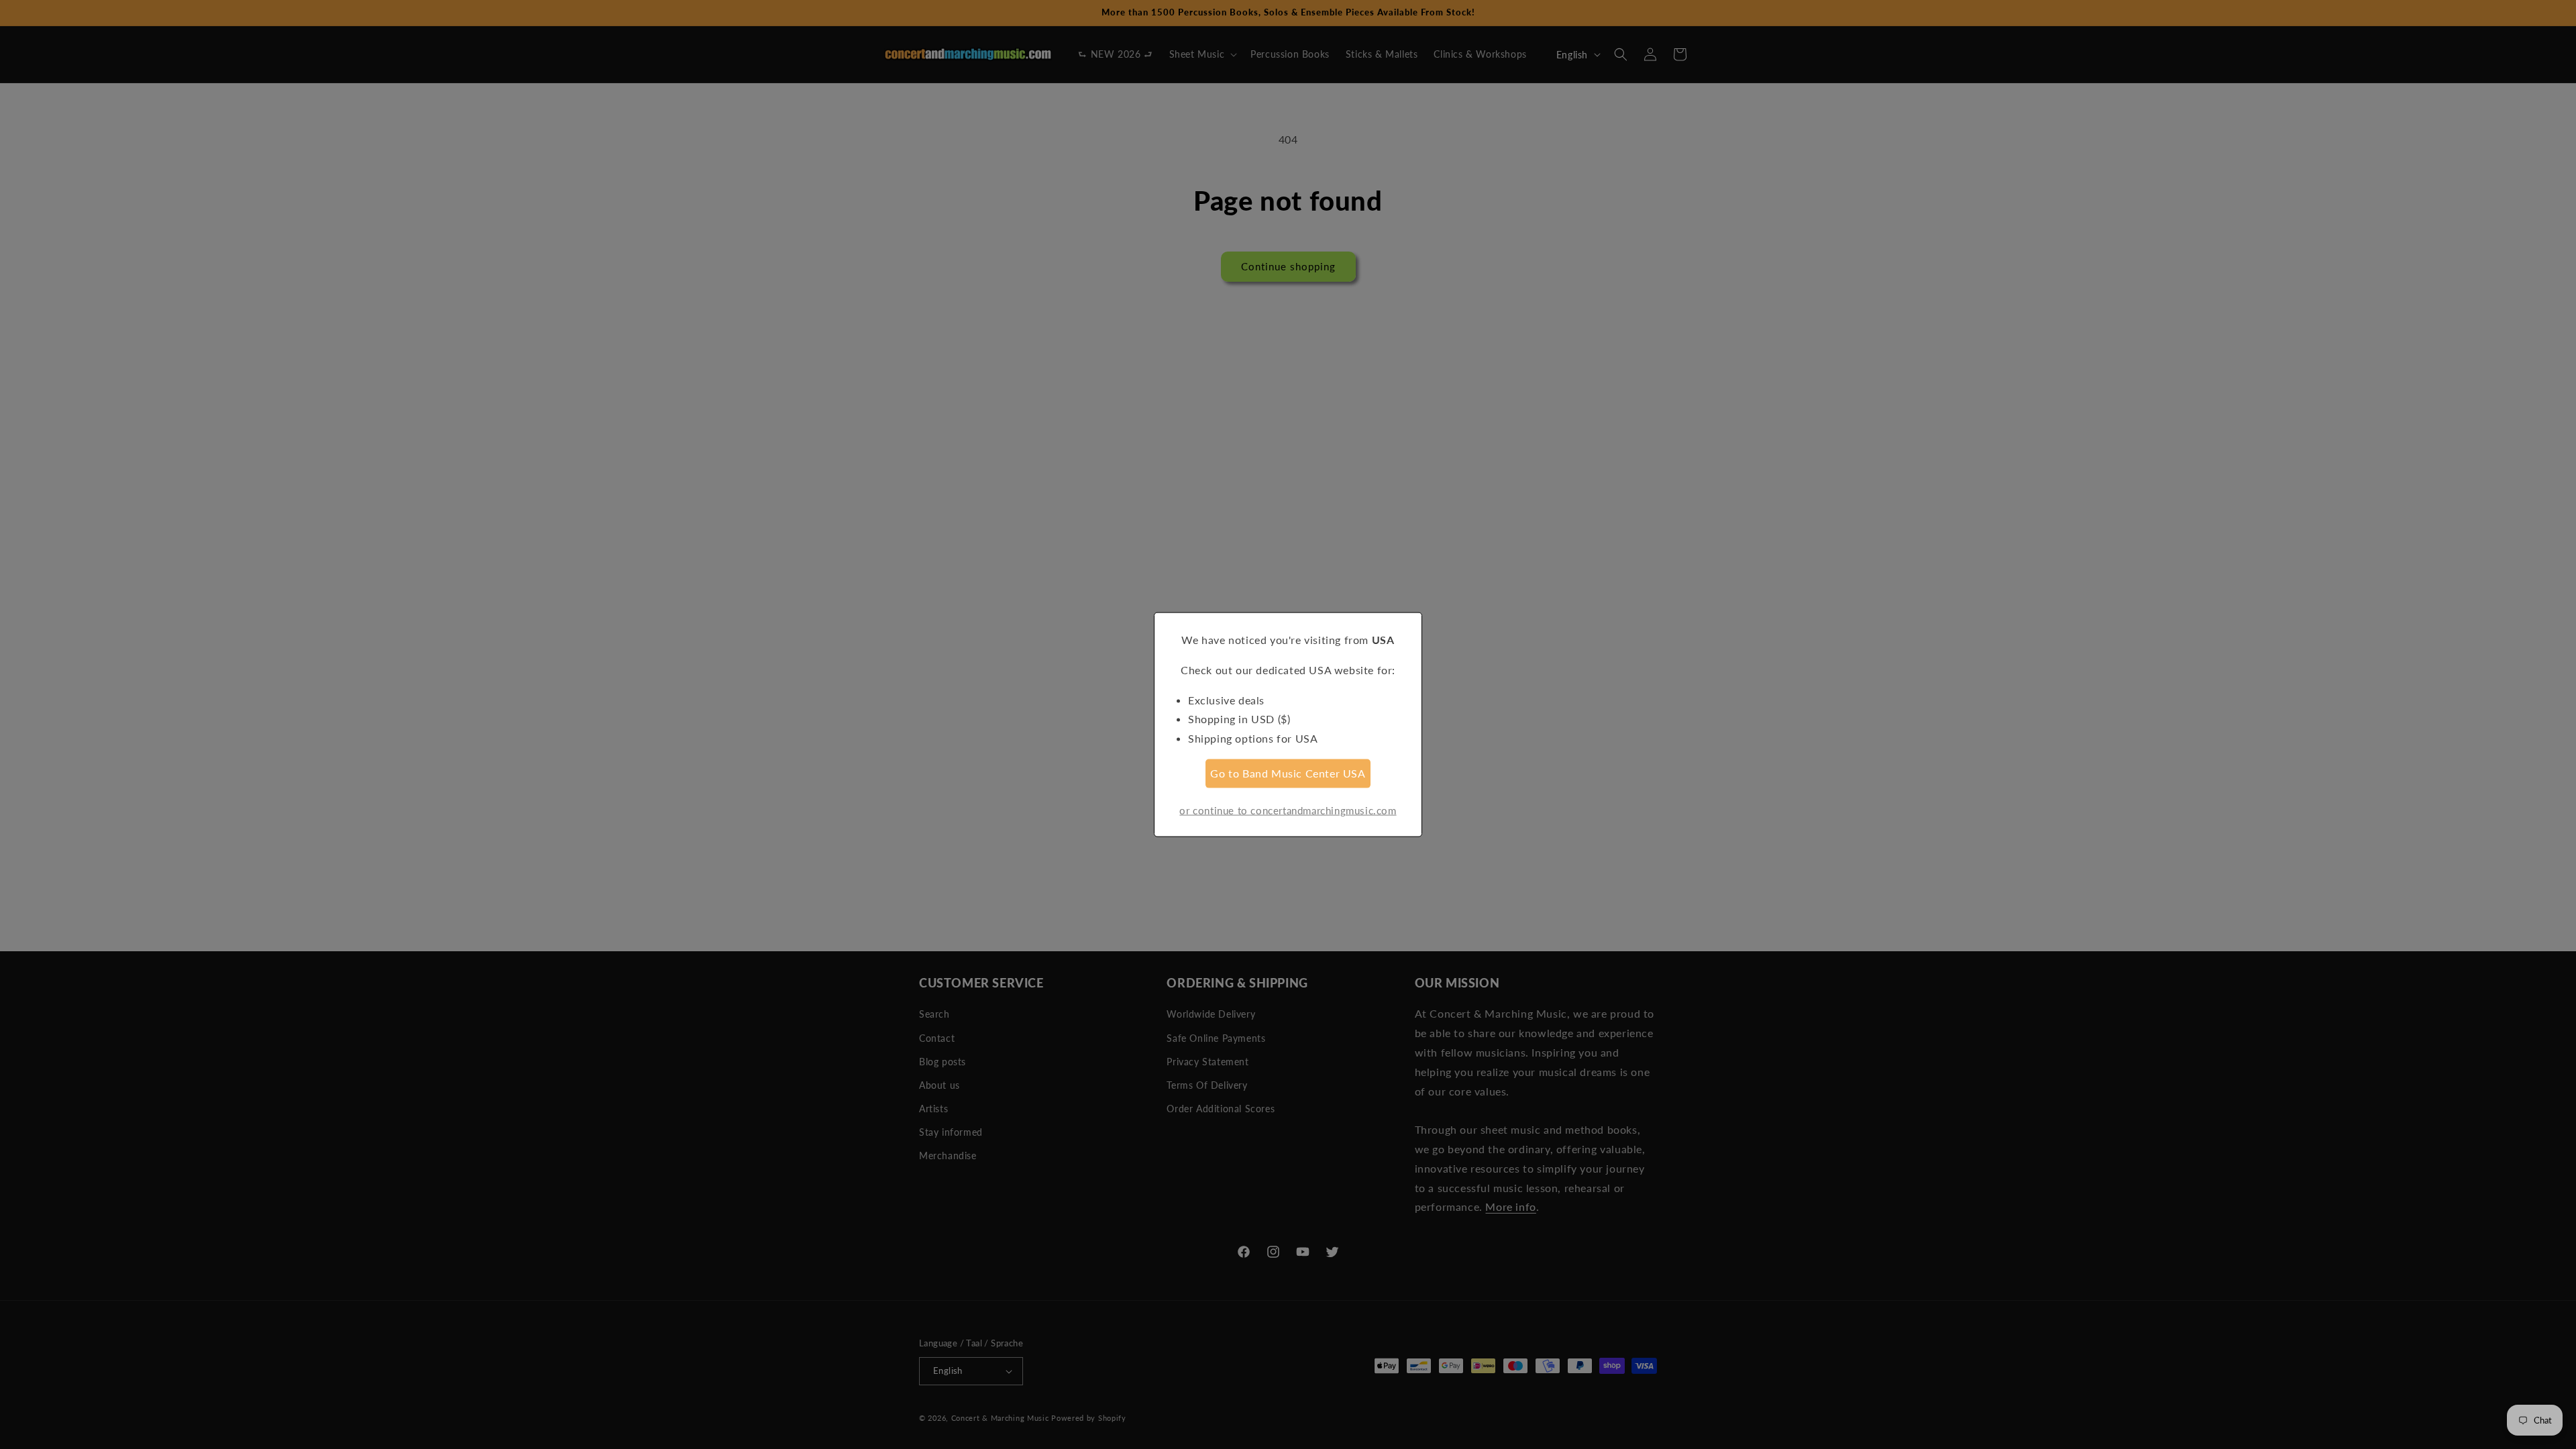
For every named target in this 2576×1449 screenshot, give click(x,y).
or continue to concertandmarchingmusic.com (1288, 810)
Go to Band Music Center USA (1288, 773)
